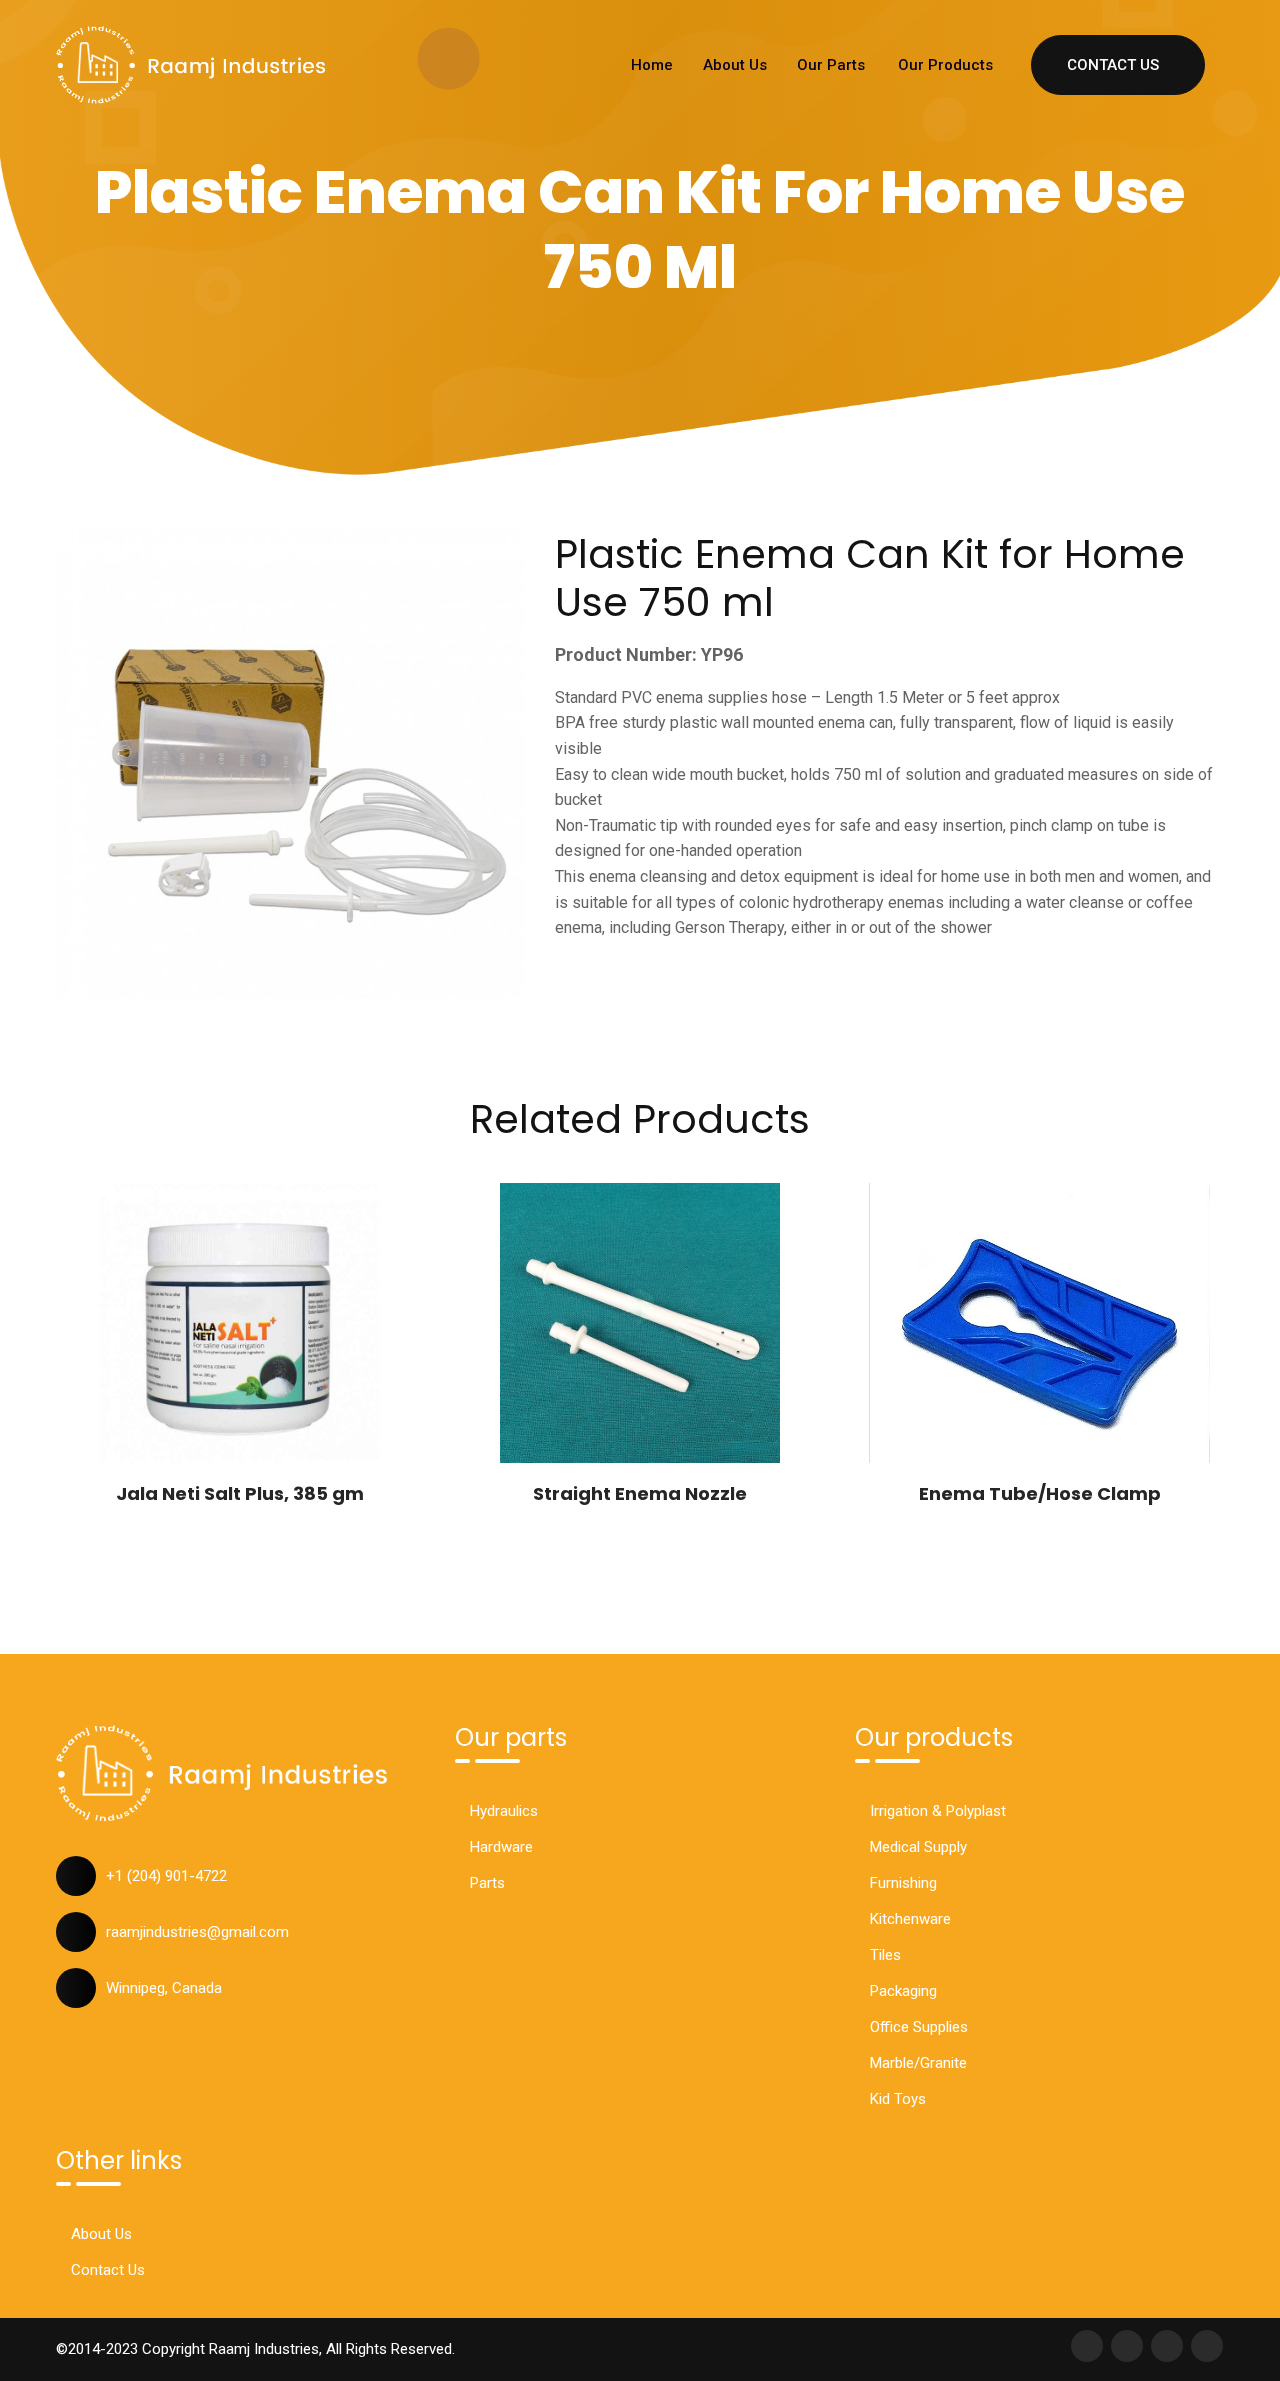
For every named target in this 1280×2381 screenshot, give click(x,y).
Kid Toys (898, 2099)
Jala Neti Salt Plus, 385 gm (240, 1493)
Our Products (945, 65)
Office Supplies (919, 2027)
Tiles (885, 1955)
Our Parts (831, 65)
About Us (735, 65)
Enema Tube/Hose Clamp (1040, 1493)
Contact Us (1113, 65)
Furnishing (903, 1883)
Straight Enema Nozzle (640, 1493)
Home (652, 65)
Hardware (501, 1847)
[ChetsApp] (191, 65)
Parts (487, 1883)
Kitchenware (910, 1919)
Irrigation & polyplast (938, 1811)
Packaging (903, 1991)
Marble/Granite (918, 2063)
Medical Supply (918, 1847)
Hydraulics (504, 1811)
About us (101, 2234)
